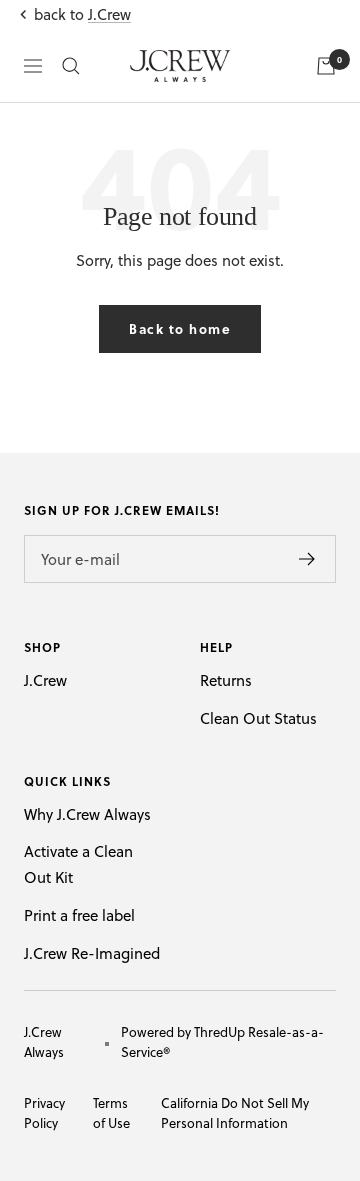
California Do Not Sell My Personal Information (235, 1113)
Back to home (180, 328)
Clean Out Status (258, 718)
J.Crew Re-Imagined (92, 953)
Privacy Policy (44, 1113)
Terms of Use (111, 1113)
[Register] (307, 559)
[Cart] (326, 66)
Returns (226, 680)
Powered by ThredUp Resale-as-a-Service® (222, 1042)
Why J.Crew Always (87, 814)
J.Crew (109, 14)
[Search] (71, 66)
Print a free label (79, 915)
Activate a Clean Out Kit (78, 864)
